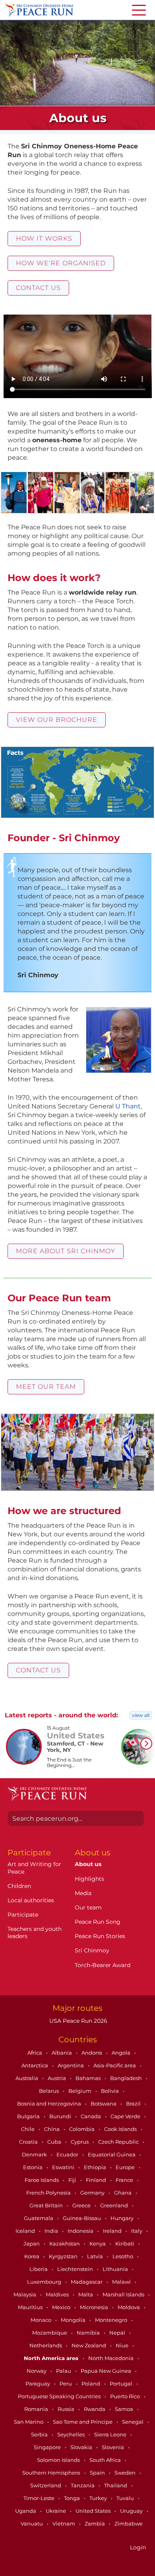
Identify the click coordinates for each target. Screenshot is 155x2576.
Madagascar (87, 2282)
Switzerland (46, 2485)
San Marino (29, 2422)
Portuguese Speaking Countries (60, 2396)
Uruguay (132, 2511)
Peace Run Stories (100, 1936)
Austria (57, 2078)
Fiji (73, 2180)
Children (19, 1886)
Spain (98, 2473)
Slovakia (82, 2447)
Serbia (40, 2434)
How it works (44, 238)
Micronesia (95, 2307)
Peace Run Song (98, 1922)
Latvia (96, 2256)
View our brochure (57, 720)
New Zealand (89, 2345)
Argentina (71, 2065)
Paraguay (38, 2384)
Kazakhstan (65, 2244)
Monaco (42, 2320)
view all (141, 1715)
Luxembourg (45, 2282)
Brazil (134, 2104)
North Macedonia (111, 2358)
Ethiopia (96, 2167)
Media (83, 1893)
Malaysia (25, 2294)
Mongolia (74, 2320)
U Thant (128, 1106)
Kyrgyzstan (64, 2256)
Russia (67, 2409)
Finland (97, 2180)
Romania (37, 2409)
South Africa (106, 2460)
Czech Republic (119, 2142)
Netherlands (46, 2345)
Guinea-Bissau (82, 2218)
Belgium (80, 2091)
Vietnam (64, 2524)
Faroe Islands (42, 2180)
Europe (126, 2167)
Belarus (49, 2091)
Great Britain (47, 2205)
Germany (93, 2193)
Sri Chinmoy (92, 1950)
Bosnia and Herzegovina (50, 2104)
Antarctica (35, 2065)
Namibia (89, 2333)
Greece (82, 2205)
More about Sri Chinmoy (66, 1251)
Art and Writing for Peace (34, 1868)
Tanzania (83, 2485)
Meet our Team (46, 1387)
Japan (32, 2244)
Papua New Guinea (107, 2371)
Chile (28, 2129)
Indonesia (81, 2231)
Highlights (89, 1879)
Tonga (73, 2498)
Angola (122, 2053)
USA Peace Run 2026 (77, 2021)
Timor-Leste (40, 2498)
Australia (27, 2078)
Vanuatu (32, 2524)
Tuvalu (126, 2498)
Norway (37, 2371)
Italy (137, 2231)
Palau (64, 2371)
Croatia (29, 2142)
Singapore (48, 2447)
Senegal (133, 2422)
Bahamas (89, 2078)
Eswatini (64, 2167)
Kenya (98, 2244)
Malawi (122, 2282)
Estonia (33, 2167)
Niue (123, 2345)
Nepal (118, 2333)
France (125, 2180)
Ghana (123, 2193)
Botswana (104, 2104)
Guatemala (39, 2218)
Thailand (116, 2485)
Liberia (39, 2269)
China (52, 2129)
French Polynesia (49, 2193)
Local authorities (31, 1900)
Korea (32, 2256)
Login (138, 2547)
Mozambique (50, 2333)
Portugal (122, 2384)
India (52, 2231)
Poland (91, 2384)
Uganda (26, 2511)
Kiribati (125, 2244)
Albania (62, 2053)
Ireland (113, 2231)
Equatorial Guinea (112, 2154)
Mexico (62, 2307)
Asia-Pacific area (115, 2065)
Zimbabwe (129, 2524)
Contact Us (38, 288)
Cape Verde (126, 2116)
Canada (91, 2116)
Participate (23, 1915)
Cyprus (80, 2142)
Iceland (26, 2231)
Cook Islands (121, 2129)
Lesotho (123, 2256)
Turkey (99, 2498)
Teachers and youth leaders (35, 1932)
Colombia (82, 2129)
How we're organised (61, 263)
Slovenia (113, 2447)
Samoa (125, 2409)
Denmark (35, 2154)
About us (88, 1864)
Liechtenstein (76, 2269)
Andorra (92, 2053)
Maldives (58, 2294)
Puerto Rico (126, 2396)
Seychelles (72, 2434)
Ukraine (56, 2511)
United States (94, 2511)
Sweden (126, 2473)
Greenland (115, 2205)
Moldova (129, 2307)
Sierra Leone (111, 2434)
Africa (35, 2053)
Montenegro (112, 2320)
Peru (66, 2384)
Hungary (123, 2218)
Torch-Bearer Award (103, 1965)
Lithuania (116, 2269)
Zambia (95, 2524)
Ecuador (68, 2154)
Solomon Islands (59, 2460)
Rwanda (95, 2409)
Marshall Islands (124, 2294)
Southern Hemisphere (52, 2473)
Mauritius (31, 2307)
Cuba (55, 2142)
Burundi (61, 2116)
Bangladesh (127, 2078)
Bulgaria (29, 2116)
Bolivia (110, 2091)
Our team (88, 1907)
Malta (86, 2294)
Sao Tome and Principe (83, 2422)
